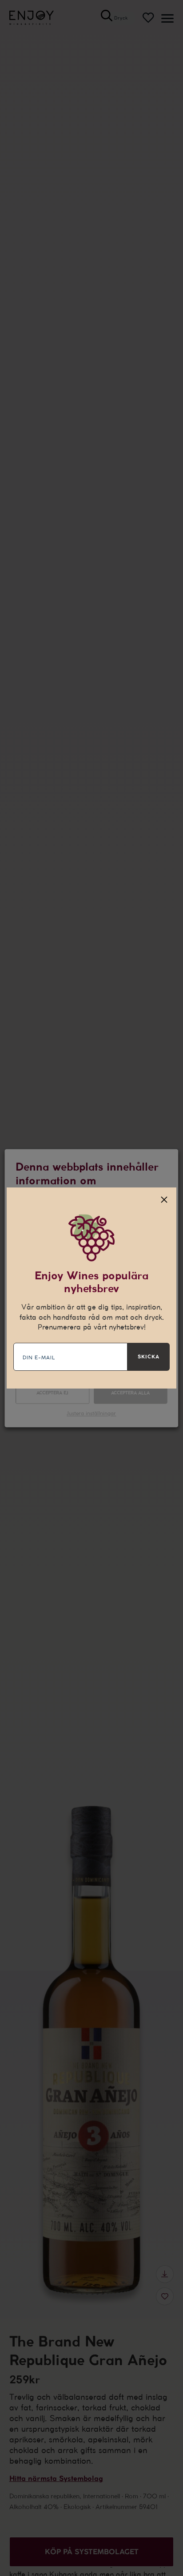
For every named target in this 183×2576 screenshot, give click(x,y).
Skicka (149, 1357)
